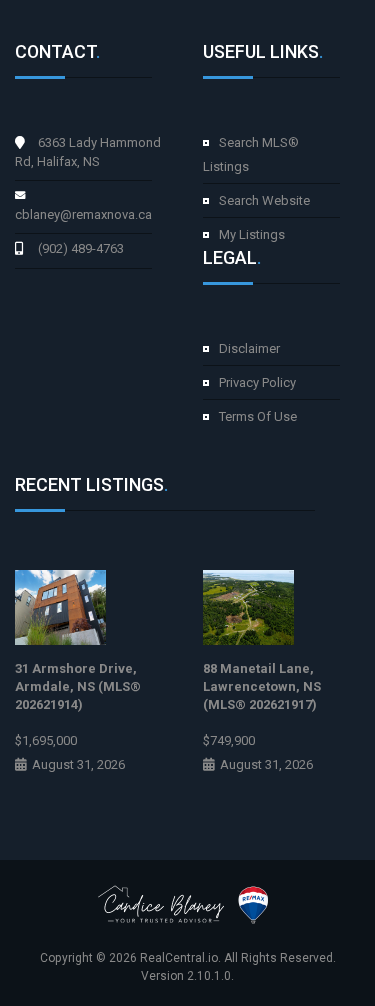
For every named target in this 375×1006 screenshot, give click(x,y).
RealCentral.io (179, 958)
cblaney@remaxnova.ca (83, 214)
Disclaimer (249, 348)
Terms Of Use (258, 416)
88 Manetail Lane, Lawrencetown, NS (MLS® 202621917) (262, 686)
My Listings (252, 234)
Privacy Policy (257, 382)
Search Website (264, 200)
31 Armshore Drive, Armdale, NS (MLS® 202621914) (78, 686)
